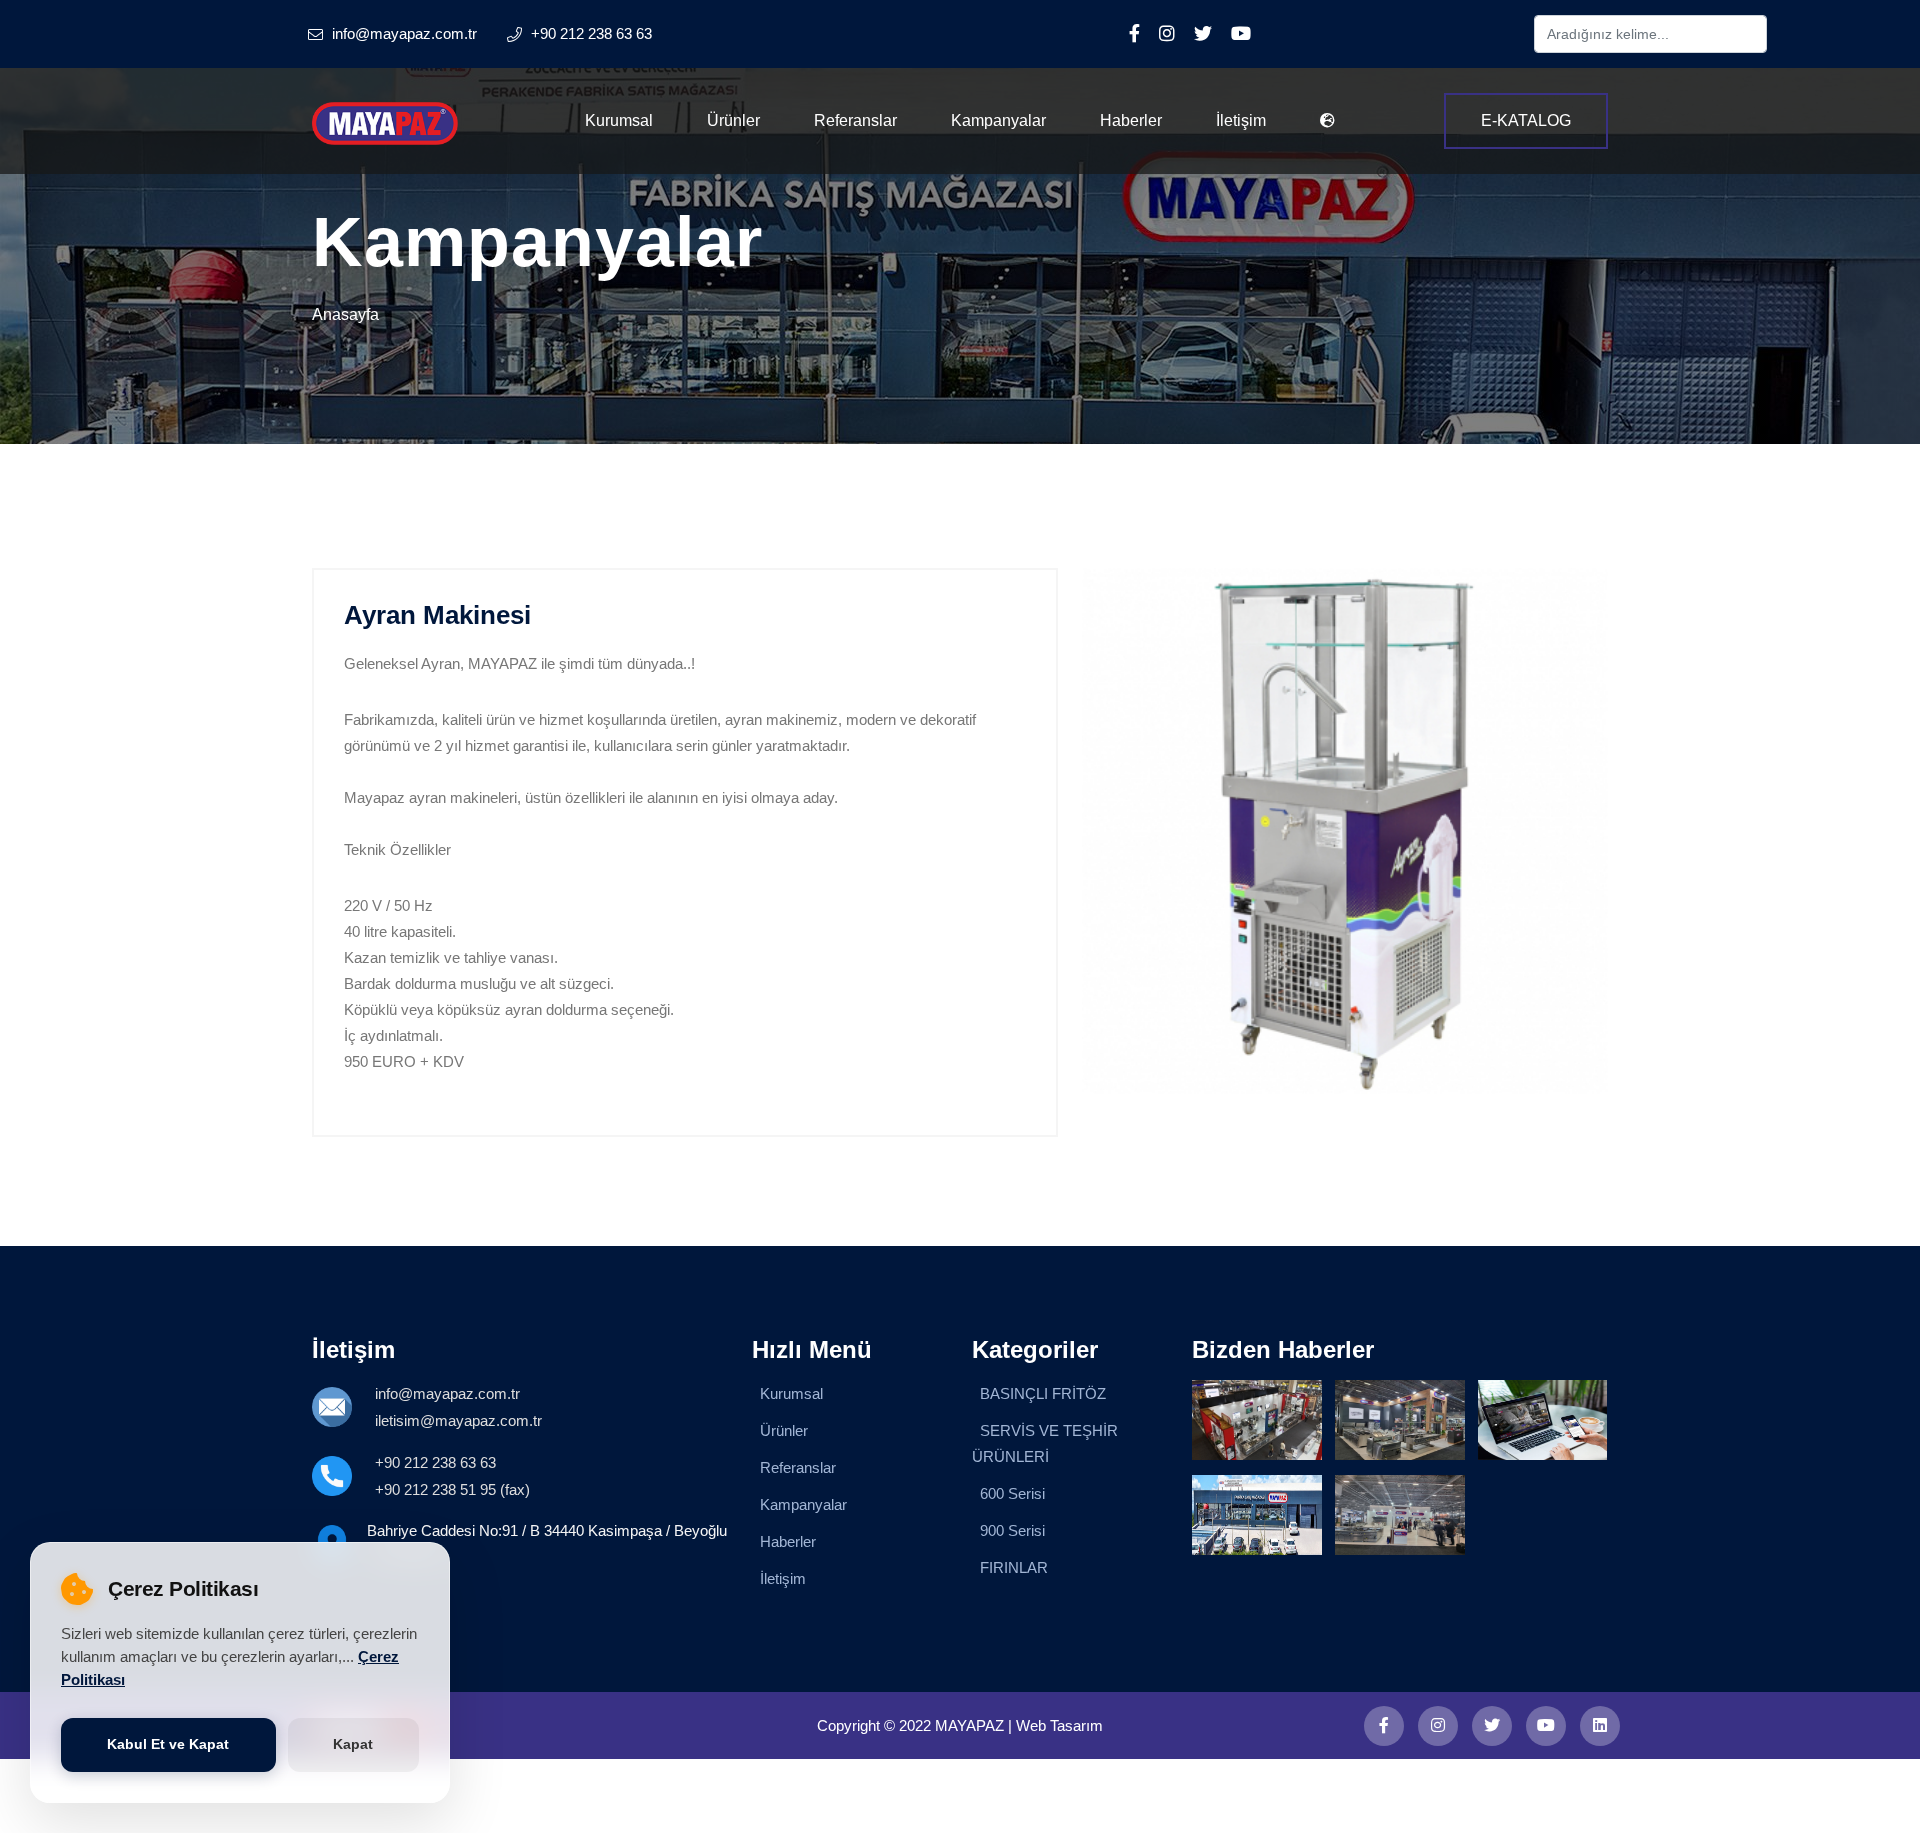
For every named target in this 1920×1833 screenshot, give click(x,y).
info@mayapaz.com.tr (447, 1393)
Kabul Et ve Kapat (168, 1744)
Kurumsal (619, 120)
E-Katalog (1526, 120)
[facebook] (1384, 1726)
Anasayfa (345, 314)
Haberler (1131, 120)
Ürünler (733, 120)
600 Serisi (1012, 1493)
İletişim (1241, 120)
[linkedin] (1600, 1726)
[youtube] (1546, 1726)
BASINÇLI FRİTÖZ (1043, 1393)
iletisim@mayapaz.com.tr (458, 1420)
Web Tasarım (1059, 1725)
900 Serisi (1012, 1530)
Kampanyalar (998, 120)
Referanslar (855, 120)
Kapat (353, 1744)
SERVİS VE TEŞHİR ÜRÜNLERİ (1045, 1443)
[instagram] (1438, 1726)
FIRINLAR (1014, 1567)
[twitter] (1492, 1726)
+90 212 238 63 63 (435, 1462)
